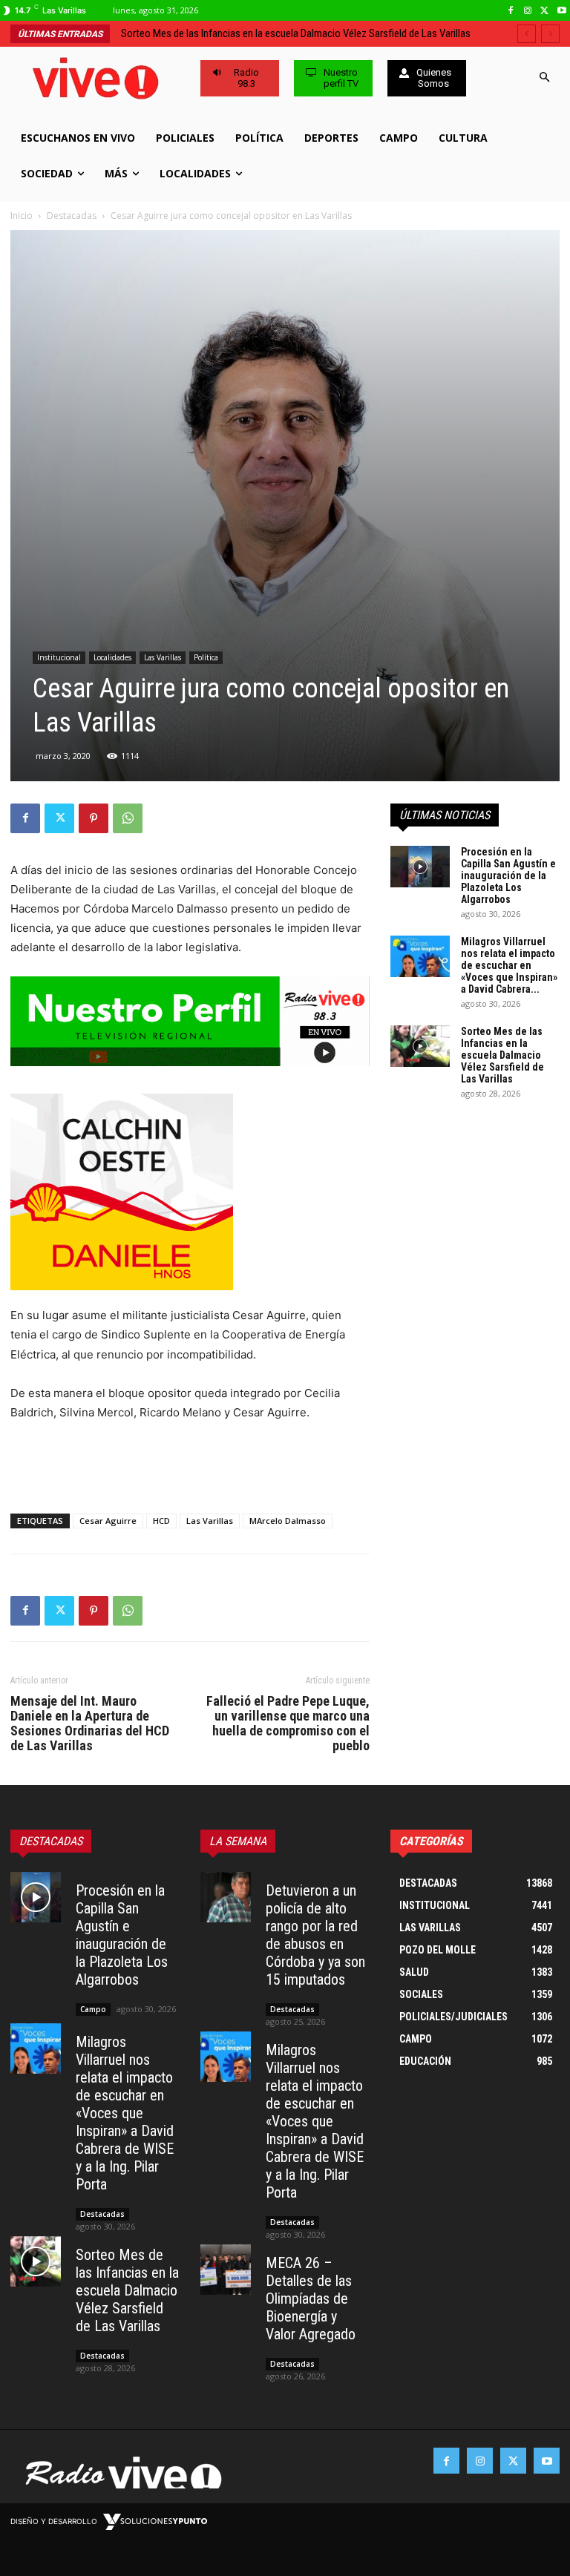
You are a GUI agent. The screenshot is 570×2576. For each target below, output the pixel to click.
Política (206, 657)
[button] (545, 78)
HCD (161, 1521)
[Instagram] (528, 11)
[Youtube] (561, 11)
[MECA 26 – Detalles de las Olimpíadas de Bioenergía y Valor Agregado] (226, 2270)
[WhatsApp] (128, 818)
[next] (550, 34)
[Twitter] (544, 11)
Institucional (59, 657)
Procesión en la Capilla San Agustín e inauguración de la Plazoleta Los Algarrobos (508, 875)
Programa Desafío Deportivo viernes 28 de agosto (227, 33)
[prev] (527, 34)
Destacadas (72, 216)
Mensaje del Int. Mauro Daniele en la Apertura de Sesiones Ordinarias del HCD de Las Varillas (90, 1724)
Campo (93, 2009)
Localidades (112, 657)
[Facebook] (511, 11)
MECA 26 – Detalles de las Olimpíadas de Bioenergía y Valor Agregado (311, 2299)
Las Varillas (163, 657)
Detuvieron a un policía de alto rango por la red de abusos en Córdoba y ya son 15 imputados (315, 1935)
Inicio (22, 216)
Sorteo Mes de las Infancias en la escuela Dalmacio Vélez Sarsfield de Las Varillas (502, 1055)
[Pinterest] (94, 818)
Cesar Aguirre (108, 1521)
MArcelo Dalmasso (288, 1521)
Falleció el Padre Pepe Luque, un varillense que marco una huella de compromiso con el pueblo (288, 1724)
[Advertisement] (190, 1464)
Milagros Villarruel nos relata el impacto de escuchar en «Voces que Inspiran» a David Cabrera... (509, 965)
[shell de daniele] (190, 1192)
